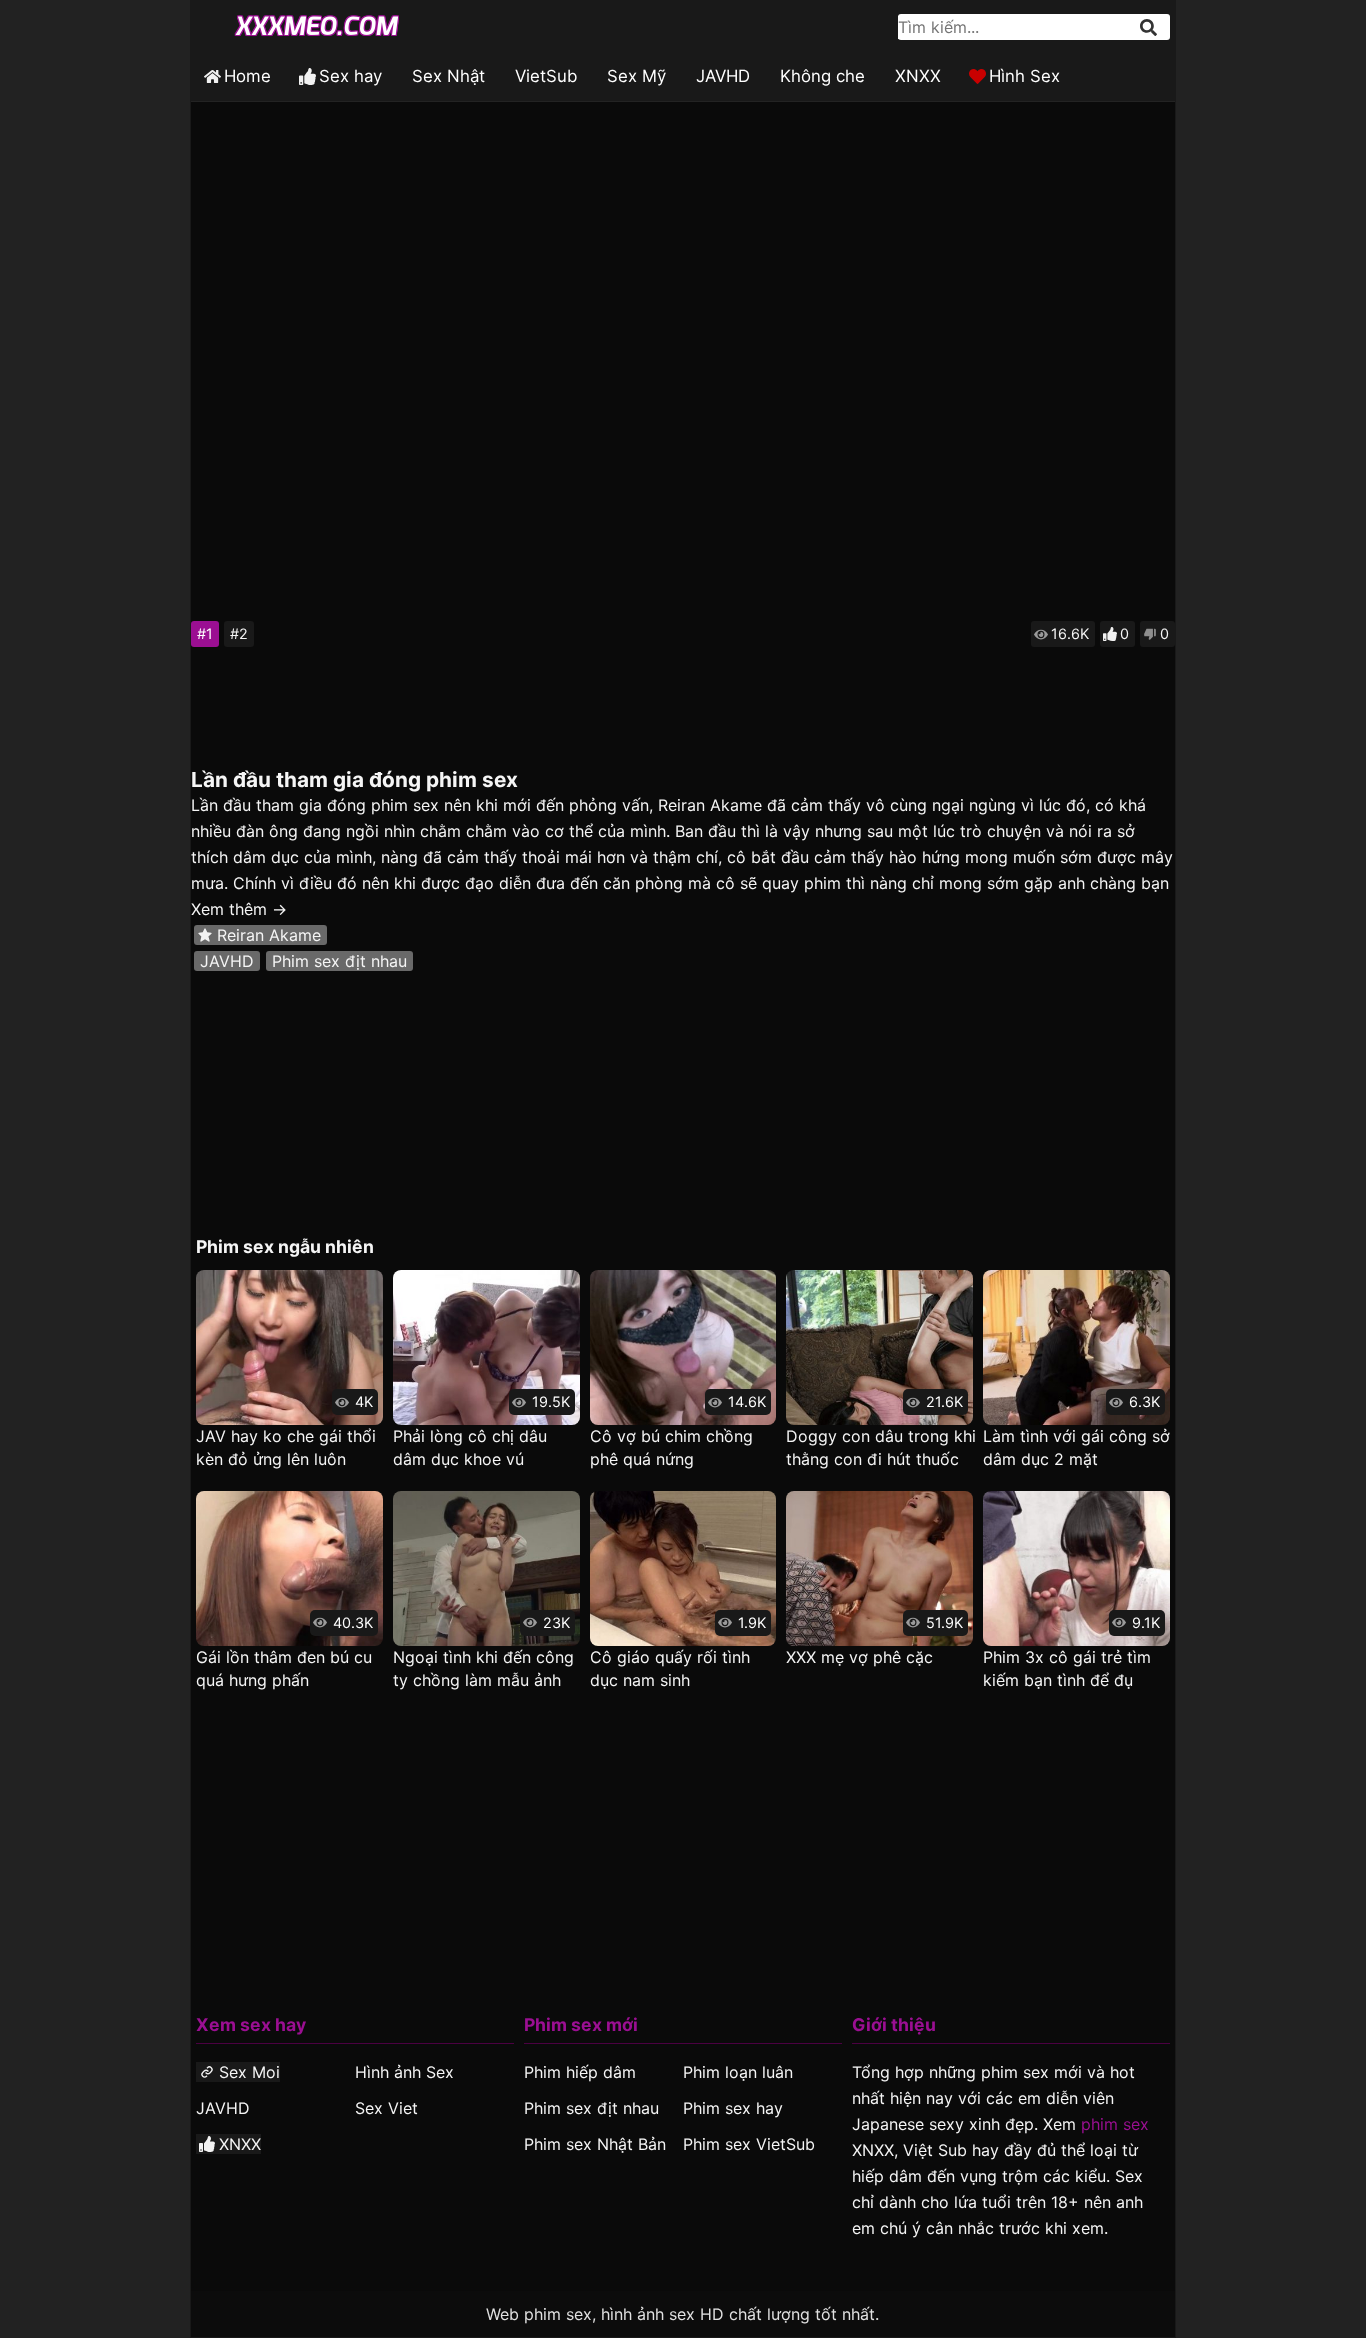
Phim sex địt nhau (339, 961)
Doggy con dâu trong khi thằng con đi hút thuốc (881, 1447)
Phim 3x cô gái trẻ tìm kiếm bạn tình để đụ (1067, 1668)
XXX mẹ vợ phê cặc (859, 1657)
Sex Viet (386, 2108)
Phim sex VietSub (749, 2144)
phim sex (1115, 2124)
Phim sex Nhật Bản (595, 2144)
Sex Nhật (448, 76)
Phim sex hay (733, 2108)
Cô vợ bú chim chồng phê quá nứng (671, 1447)
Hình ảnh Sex (404, 2072)
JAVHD (723, 76)
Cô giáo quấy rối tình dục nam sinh (670, 1668)
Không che (822, 76)
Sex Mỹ (636, 76)
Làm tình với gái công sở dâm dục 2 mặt (1076, 1447)
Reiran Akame (269, 935)
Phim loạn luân (738, 2072)
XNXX (918, 76)
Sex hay (350, 76)
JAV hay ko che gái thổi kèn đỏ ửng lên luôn (286, 1447)
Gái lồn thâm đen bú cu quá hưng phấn (284, 1668)
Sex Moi (249, 2072)
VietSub (546, 76)
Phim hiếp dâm (580, 2072)
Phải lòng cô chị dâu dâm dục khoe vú (470, 1447)
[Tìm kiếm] (1150, 27)
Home (247, 76)
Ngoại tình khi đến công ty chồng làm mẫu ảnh (483, 1668)
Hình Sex (1024, 76)
